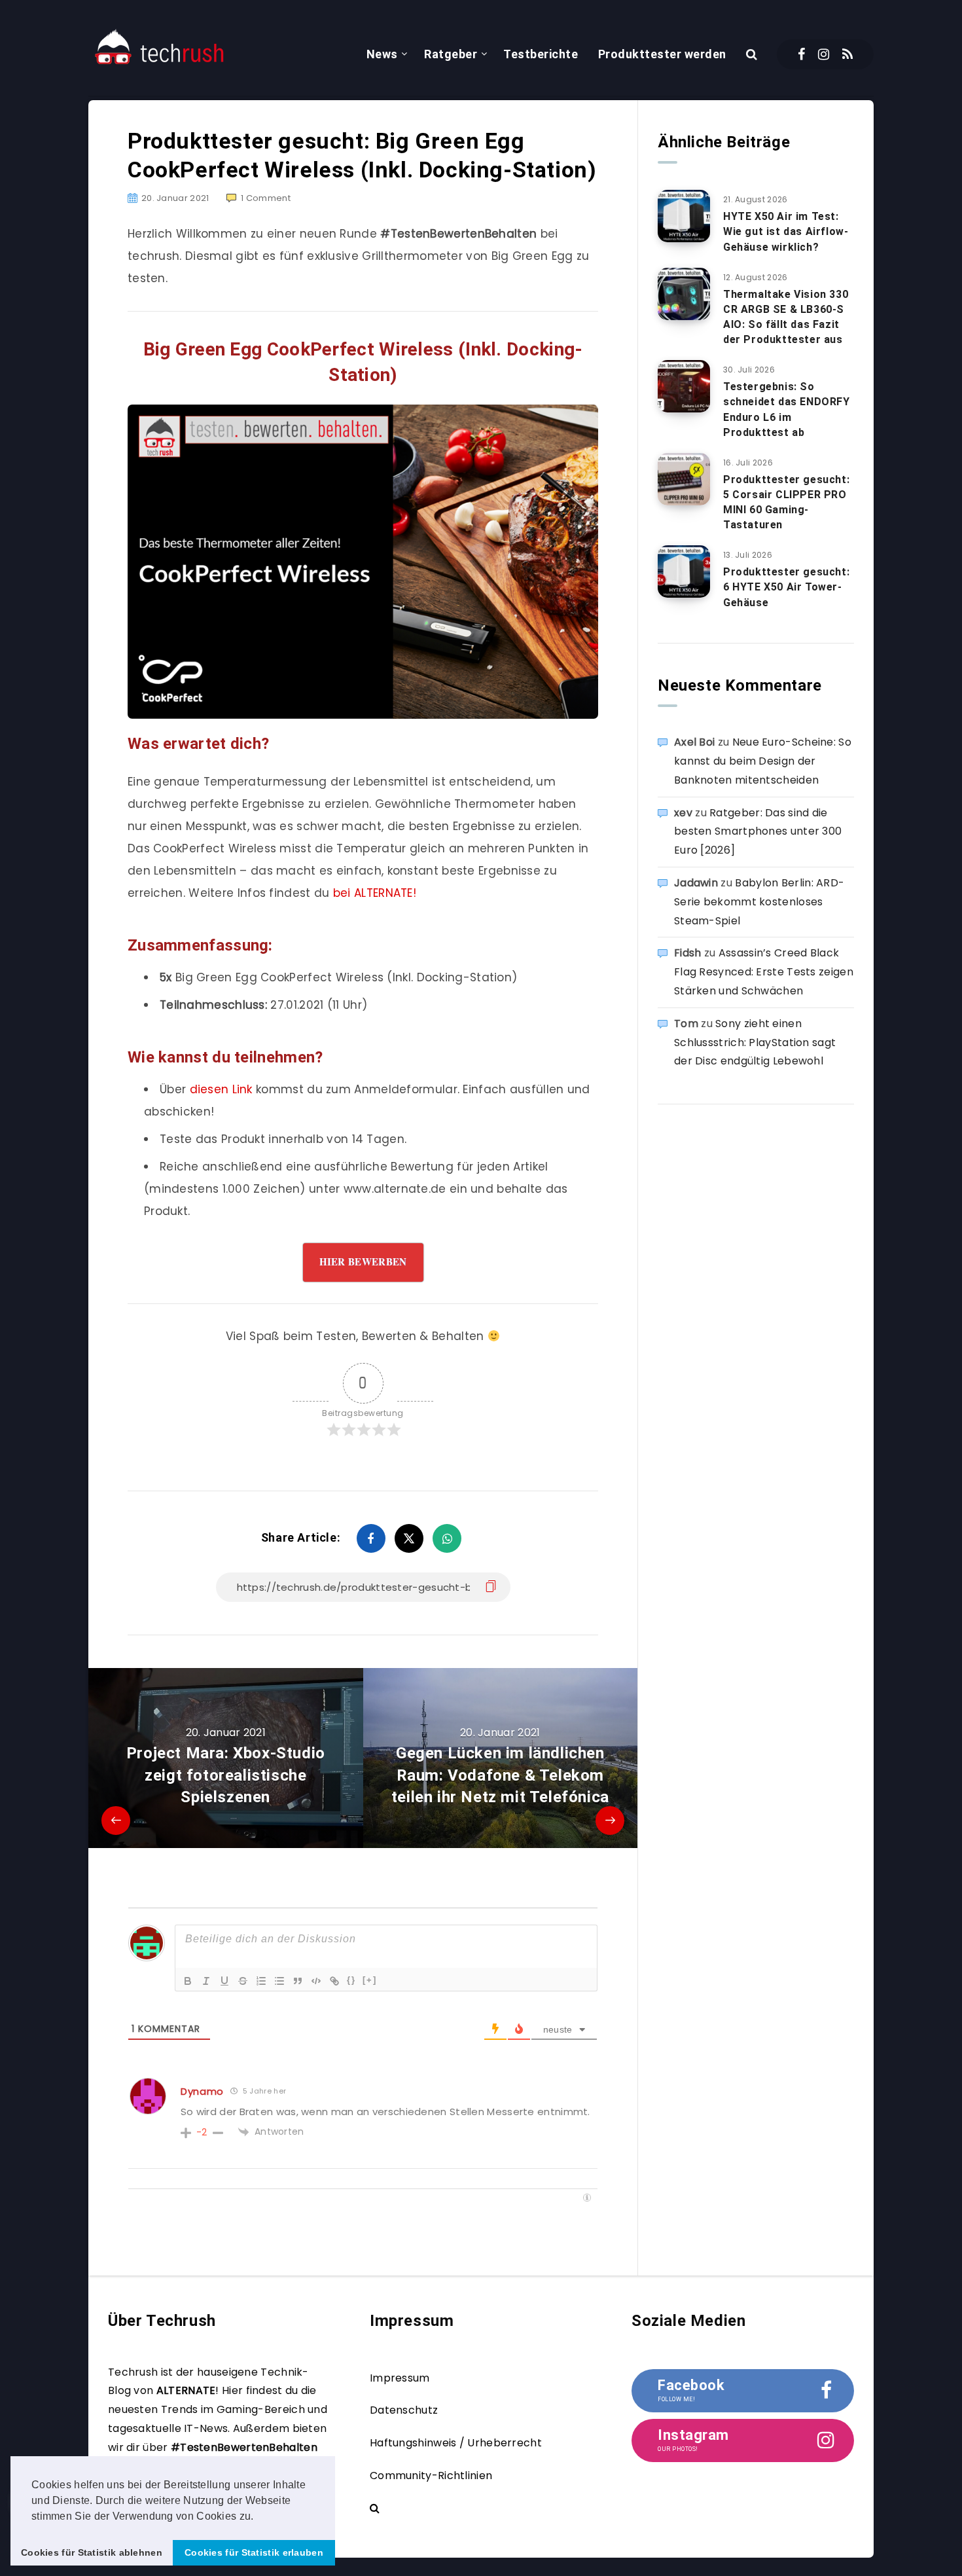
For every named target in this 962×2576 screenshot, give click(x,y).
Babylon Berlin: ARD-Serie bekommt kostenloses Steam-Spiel (759, 902)
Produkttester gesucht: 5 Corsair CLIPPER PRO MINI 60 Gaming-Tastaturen (786, 502)
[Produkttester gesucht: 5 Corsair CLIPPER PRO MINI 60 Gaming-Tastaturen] (684, 479)
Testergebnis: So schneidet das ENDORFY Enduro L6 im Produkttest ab (787, 409)
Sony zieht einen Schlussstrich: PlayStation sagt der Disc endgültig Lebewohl (755, 1043)
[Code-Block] (316, 1981)
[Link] (334, 1981)
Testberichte (541, 54)
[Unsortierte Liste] (279, 1981)
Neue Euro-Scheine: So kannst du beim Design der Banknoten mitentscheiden (763, 761)
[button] (258, 2517)
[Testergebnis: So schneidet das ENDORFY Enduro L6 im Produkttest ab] (684, 386)
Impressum (400, 2378)
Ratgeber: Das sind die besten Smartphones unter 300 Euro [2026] (758, 832)
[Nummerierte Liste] (261, 1981)
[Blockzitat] (298, 1981)
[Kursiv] (206, 1981)
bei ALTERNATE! (375, 893)
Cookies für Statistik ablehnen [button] (92, 2552)
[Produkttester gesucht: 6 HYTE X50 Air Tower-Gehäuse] (684, 571)
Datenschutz (404, 2410)
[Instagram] (824, 54)
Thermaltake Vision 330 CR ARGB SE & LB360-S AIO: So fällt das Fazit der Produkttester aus (786, 317)
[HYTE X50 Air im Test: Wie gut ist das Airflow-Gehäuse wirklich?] (684, 216)
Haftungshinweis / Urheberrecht (456, 2443)
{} (351, 1980)
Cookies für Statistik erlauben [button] (254, 2552)
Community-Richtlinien (431, 2476)
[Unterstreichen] (224, 1981)
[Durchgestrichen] (243, 1981)
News (382, 54)
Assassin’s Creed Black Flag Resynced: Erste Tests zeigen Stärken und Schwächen (764, 972)
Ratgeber (451, 54)
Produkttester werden (662, 54)
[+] (370, 1980)
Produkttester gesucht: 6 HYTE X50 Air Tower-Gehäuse (786, 587)
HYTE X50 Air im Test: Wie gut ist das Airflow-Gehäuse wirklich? (786, 231)
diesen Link (221, 1089)
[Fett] (188, 1981)
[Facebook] (801, 54)
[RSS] (847, 54)
